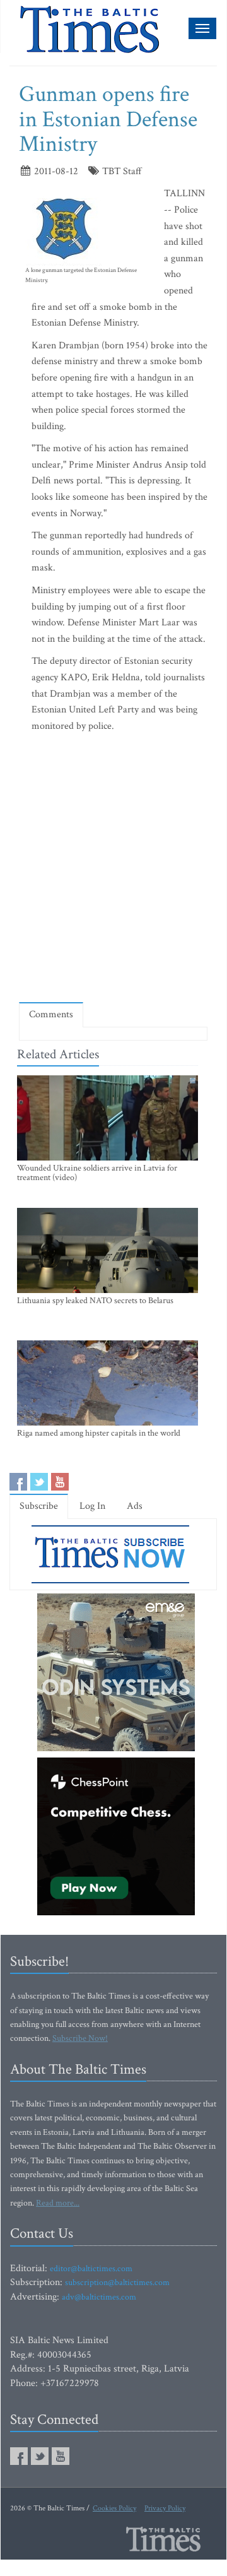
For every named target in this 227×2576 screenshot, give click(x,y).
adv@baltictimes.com (99, 2297)
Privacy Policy (165, 2508)
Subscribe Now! (80, 2038)
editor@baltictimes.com (91, 2269)
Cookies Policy (114, 2508)
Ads (135, 1506)
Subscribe (39, 1506)
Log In (92, 1506)
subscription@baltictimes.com (117, 2283)
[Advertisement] (113, 870)
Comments (51, 1014)
